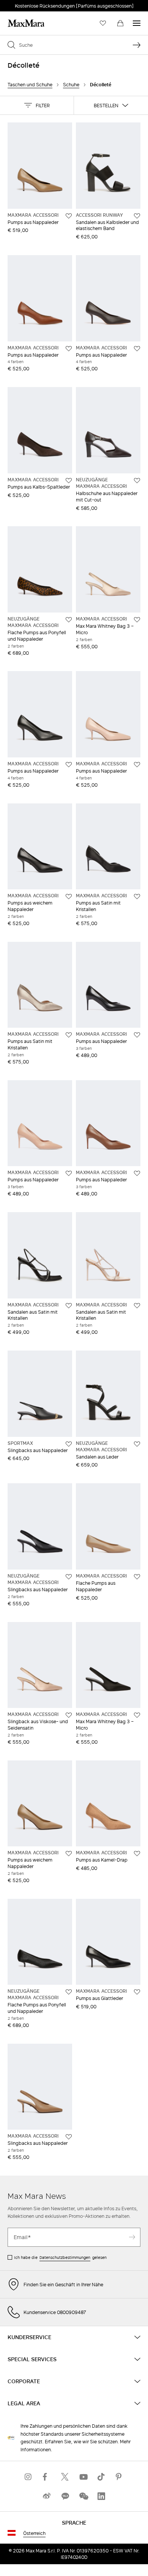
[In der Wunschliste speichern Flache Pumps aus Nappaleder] (137, 1577)
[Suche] (137, 45)
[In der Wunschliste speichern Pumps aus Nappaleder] (69, 216)
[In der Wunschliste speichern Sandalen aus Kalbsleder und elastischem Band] (137, 216)
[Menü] (137, 23)
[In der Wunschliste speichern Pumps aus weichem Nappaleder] (69, 897)
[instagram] (28, 2477)
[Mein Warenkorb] (120, 23)
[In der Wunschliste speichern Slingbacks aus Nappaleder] (69, 1444)
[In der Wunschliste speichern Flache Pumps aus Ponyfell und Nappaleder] (69, 620)
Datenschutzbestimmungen (65, 2257)
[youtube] (83, 2477)
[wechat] (83, 2496)
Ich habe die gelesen (60, 2257)
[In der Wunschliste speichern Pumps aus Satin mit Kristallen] (137, 897)
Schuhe (71, 85)
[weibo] (47, 2496)
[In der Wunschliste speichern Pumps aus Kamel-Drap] (137, 1854)
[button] (37, 105)
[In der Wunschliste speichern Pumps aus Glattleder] (137, 1992)
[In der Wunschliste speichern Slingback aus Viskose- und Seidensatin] (69, 1715)
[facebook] (47, 2477)
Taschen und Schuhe (30, 85)
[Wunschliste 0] (103, 23)
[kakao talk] (65, 2496)
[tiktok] (101, 2477)
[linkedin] (101, 2496)
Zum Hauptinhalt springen (34, 4)
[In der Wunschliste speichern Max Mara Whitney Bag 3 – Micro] (137, 620)
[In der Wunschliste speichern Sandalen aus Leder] (137, 1444)
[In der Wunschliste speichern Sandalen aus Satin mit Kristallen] (69, 1306)
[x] (65, 2477)
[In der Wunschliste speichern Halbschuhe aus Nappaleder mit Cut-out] (137, 481)
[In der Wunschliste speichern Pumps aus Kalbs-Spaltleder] (69, 481)
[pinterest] (120, 2477)
